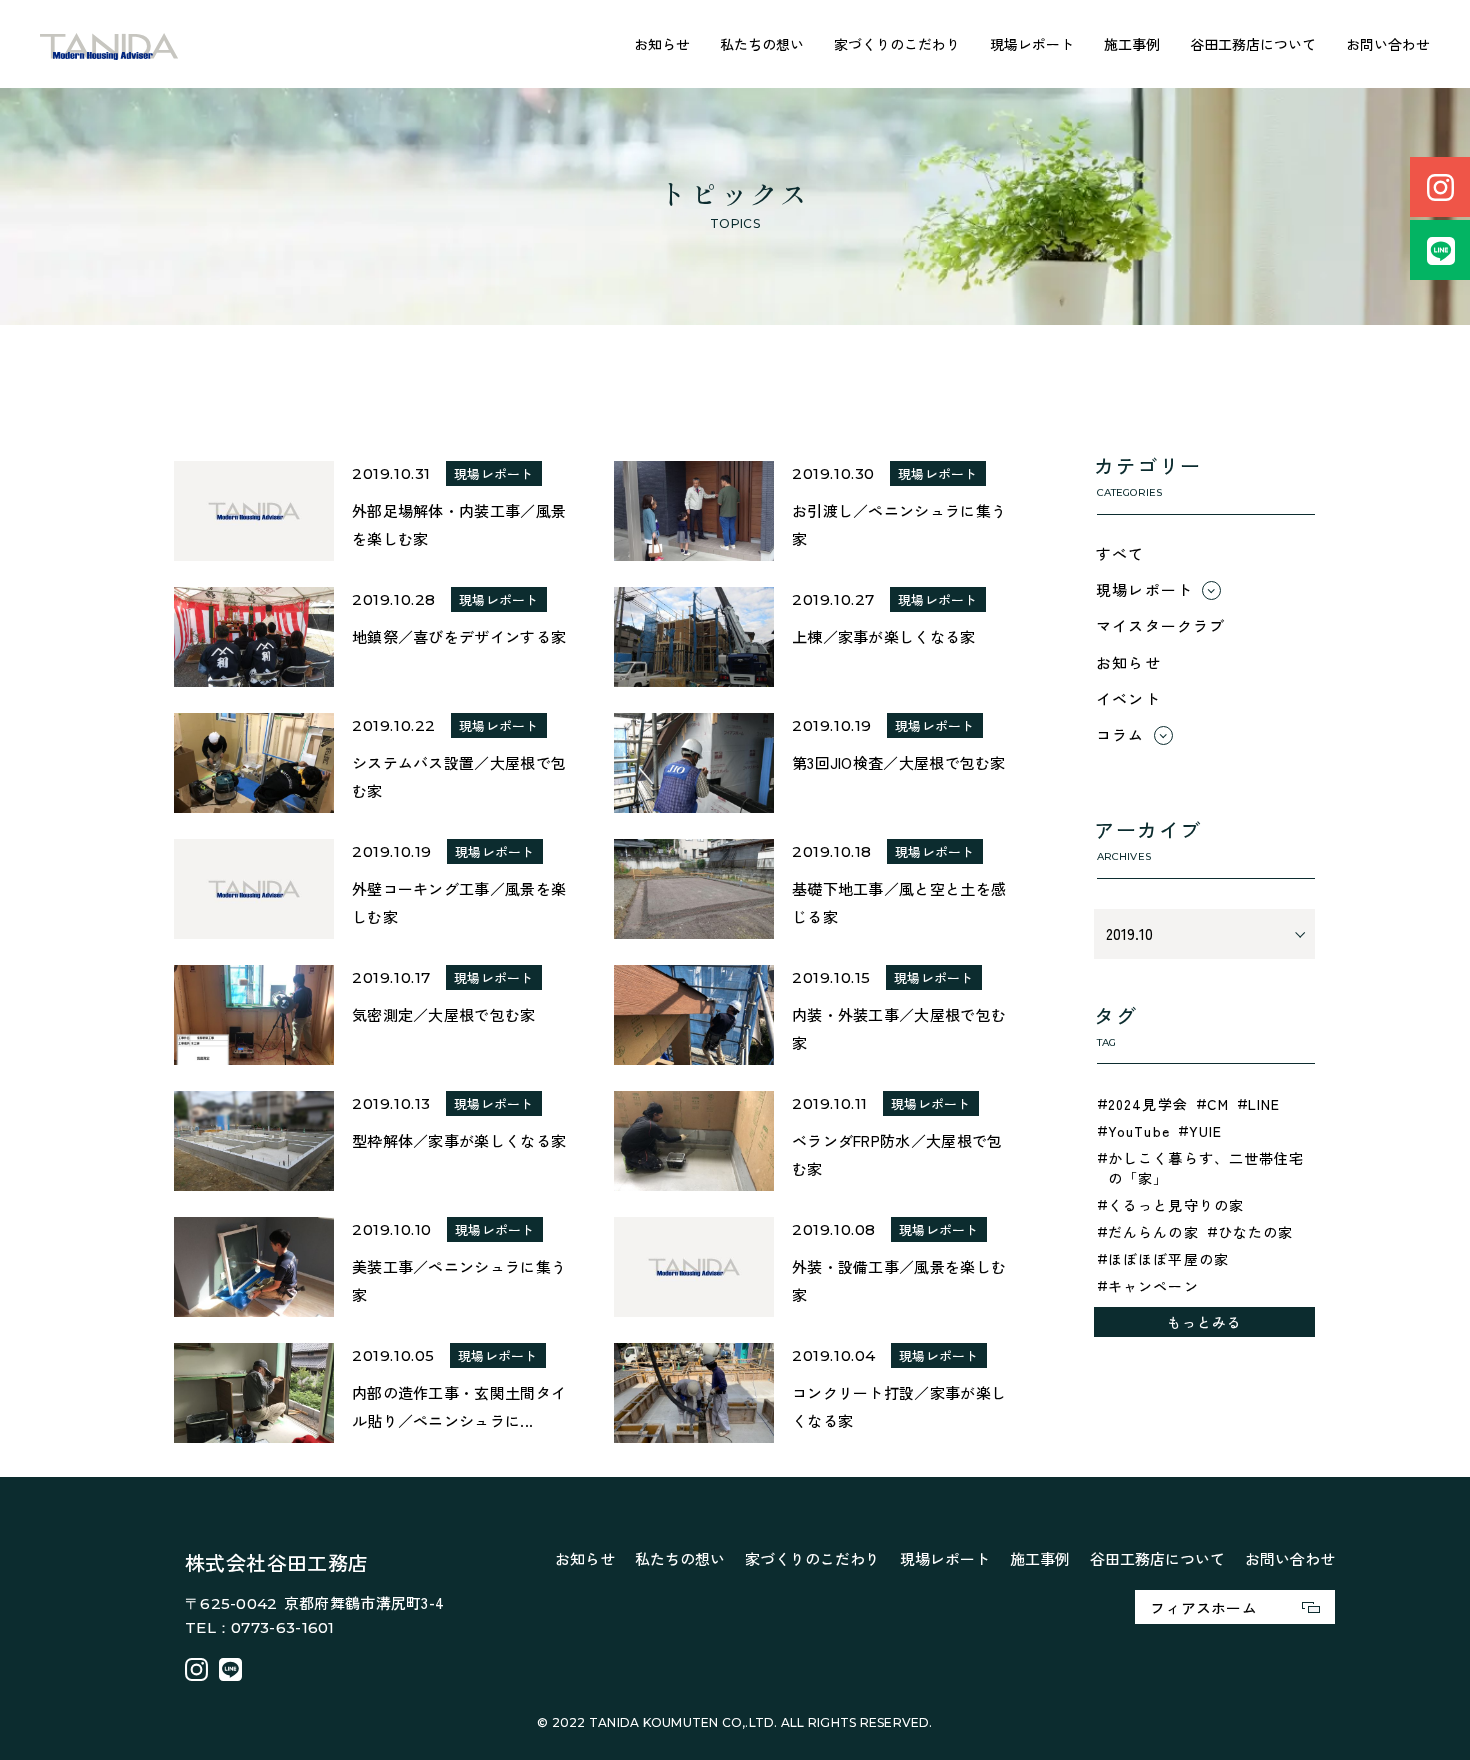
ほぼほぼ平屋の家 (1168, 1259)
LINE (1264, 1104)
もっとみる (1205, 1322)
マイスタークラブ (1161, 625)
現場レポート (1032, 44)
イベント (1128, 698)
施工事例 (1132, 44)
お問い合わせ (1388, 44)
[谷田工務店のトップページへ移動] (109, 44)
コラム (1120, 734)
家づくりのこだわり (897, 44)
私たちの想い (762, 44)
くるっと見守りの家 (1176, 1205)
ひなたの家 (1256, 1232)
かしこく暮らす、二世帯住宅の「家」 (1206, 1168)
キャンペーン (1153, 1286)
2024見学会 (1148, 1104)
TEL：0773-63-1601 (260, 1627)
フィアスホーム (1203, 1607)
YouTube (1139, 1131)
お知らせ (662, 44)
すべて (1120, 553)
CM (1218, 1104)
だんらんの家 (1153, 1232)
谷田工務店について (1253, 44)
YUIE (1205, 1131)
